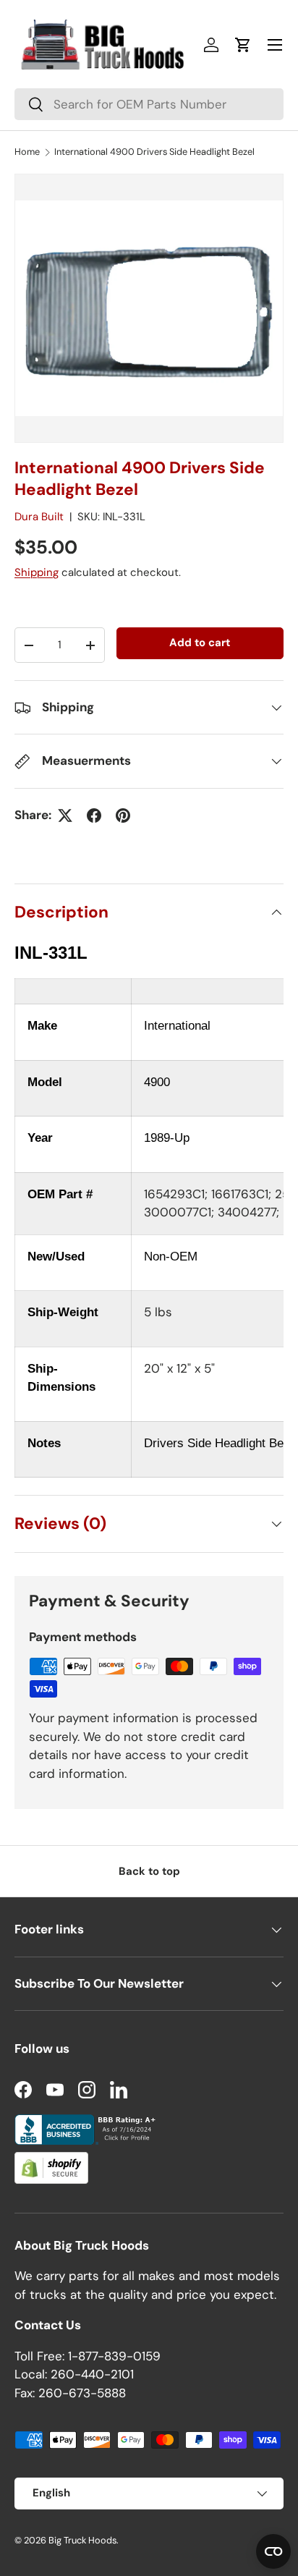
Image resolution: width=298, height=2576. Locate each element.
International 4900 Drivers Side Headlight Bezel (154, 152)
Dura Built (39, 517)
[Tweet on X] (65, 815)
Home (27, 152)
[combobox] (149, 104)
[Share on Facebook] (94, 815)
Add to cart (200, 643)
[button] (243, 45)
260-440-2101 (92, 2374)
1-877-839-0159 (114, 2356)
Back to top (149, 1871)
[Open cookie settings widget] (273, 2551)
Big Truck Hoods (82, 2540)
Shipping (37, 572)
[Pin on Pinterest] (123, 815)
